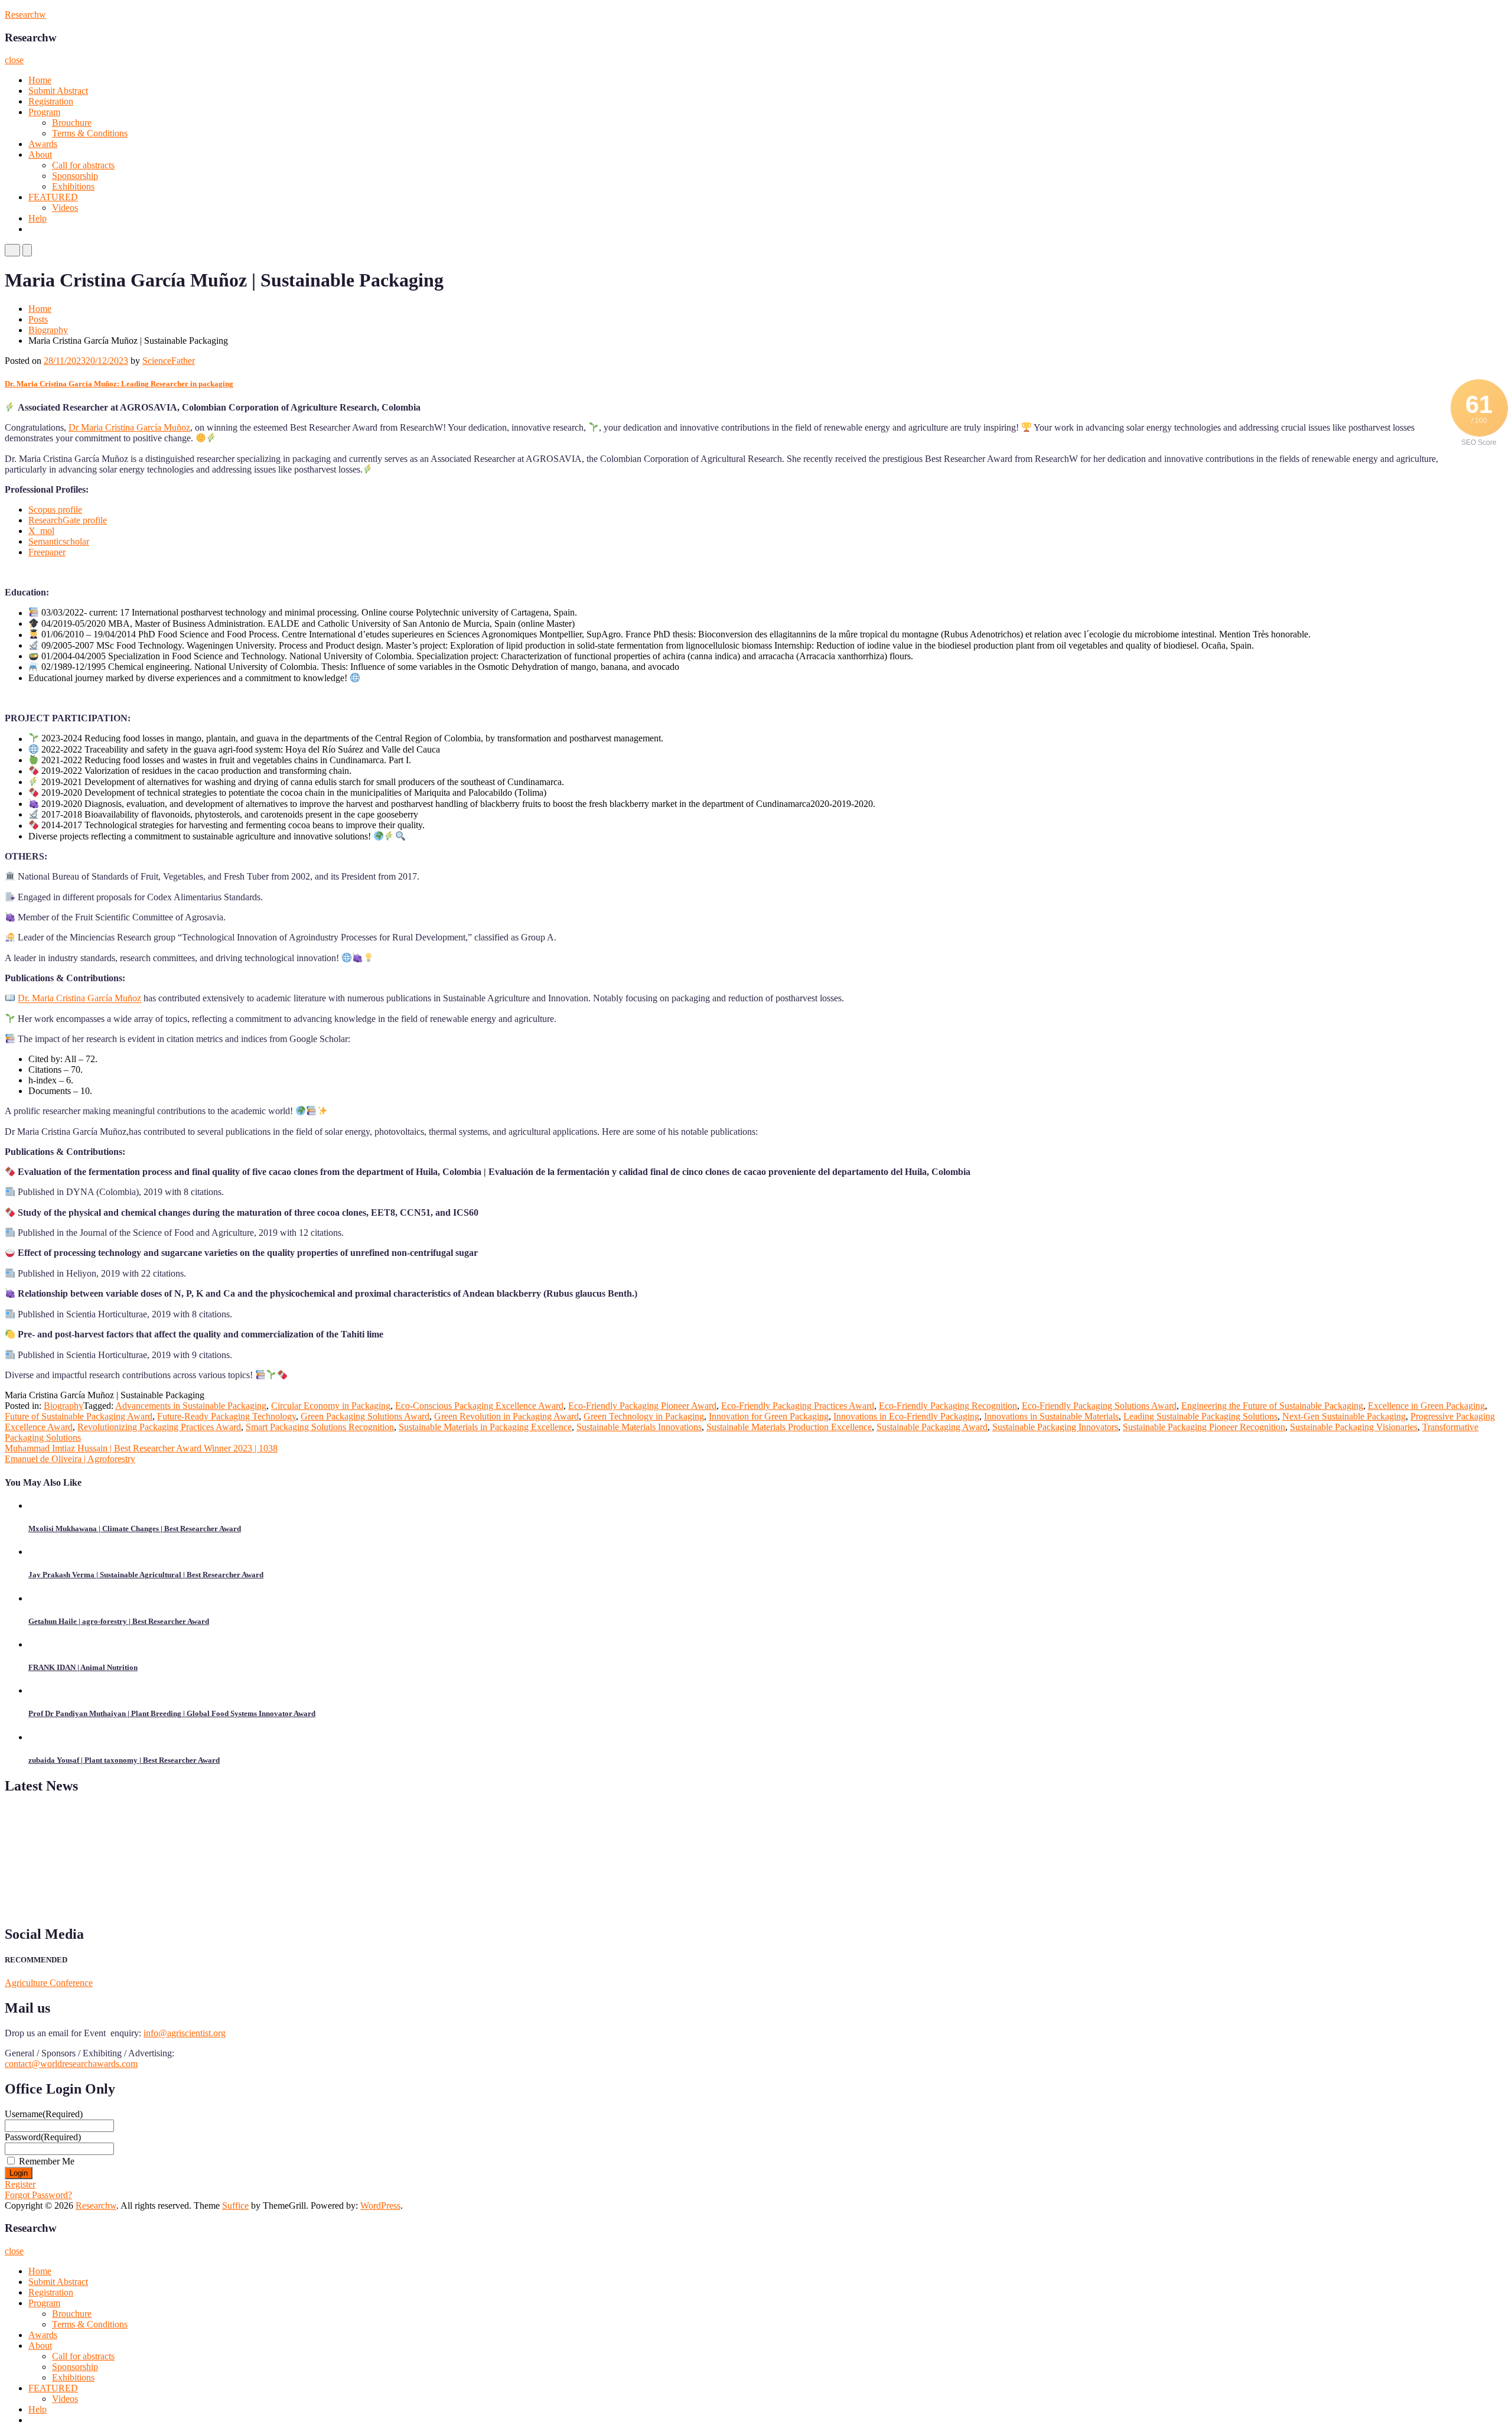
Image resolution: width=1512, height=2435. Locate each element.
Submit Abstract (58, 91)
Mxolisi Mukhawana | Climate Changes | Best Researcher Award (135, 1529)
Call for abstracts (83, 165)
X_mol (41, 531)
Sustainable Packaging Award (932, 1427)
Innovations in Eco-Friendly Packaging (906, 1416)
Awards (43, 144)
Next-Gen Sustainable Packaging (1344, 1416)
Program (44, 112)
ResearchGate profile (68, 520)
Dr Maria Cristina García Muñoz (129, 427)
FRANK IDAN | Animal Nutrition (83, 1667)
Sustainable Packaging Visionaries (1354, 1427)
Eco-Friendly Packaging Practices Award (798, 1406)
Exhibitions (73, 186)
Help (38, 218)
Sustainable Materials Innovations (639, 1427)
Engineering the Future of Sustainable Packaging (1272, 1406)
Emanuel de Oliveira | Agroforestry (70, 1459)
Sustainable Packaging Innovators (1055, 1427)
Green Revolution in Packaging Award (506, 1416)
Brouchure (72, 123)
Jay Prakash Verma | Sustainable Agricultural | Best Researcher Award (146, 1575)
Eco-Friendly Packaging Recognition (948, 1406)
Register (20, 2184)
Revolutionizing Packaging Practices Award (159, 1427)
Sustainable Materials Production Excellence (789, 1427)
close (14, 60)
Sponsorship (75, 176)
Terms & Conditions (90, 133)
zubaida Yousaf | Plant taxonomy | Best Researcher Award (124, 1760)
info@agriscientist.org (185, 2033)
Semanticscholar (59, 541)
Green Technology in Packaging (644, 1416)
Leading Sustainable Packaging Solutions (1200, 1416)
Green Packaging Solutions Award (365, 1416)
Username (44, 2114)
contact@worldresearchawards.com (71, 2064)
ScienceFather (169, 361)
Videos (65, 208)
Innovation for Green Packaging (769, 1416)
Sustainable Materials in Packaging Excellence (485, 1427)
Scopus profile (55, 510)
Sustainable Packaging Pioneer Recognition (1204, 1427)
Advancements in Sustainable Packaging (191, 1406)
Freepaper (47, 552)
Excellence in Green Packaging (1426, 1406)
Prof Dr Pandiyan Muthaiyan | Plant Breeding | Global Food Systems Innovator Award (172, 1713)
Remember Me (47, 2161)
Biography (48, 330)
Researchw (25, 14)
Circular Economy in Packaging (331, 1406)
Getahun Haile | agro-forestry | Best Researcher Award (119, 1621)
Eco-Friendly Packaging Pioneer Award (642, 1406)
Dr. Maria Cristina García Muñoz (79, 999)
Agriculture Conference (49, 1983)
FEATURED (53, 197)
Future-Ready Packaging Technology (227, 1416)
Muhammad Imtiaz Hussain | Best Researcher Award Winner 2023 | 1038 (141, 1448)
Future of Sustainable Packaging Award (79, 1416)
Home (40, 80)
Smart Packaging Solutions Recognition (320, 1427)
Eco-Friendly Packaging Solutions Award (1099, 1406)
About (40, 154)
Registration (51, 101)
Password (43, 2137)
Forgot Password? (38, 2195)
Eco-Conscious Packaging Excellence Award (479, 1406)
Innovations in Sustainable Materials (1051, 1416)
